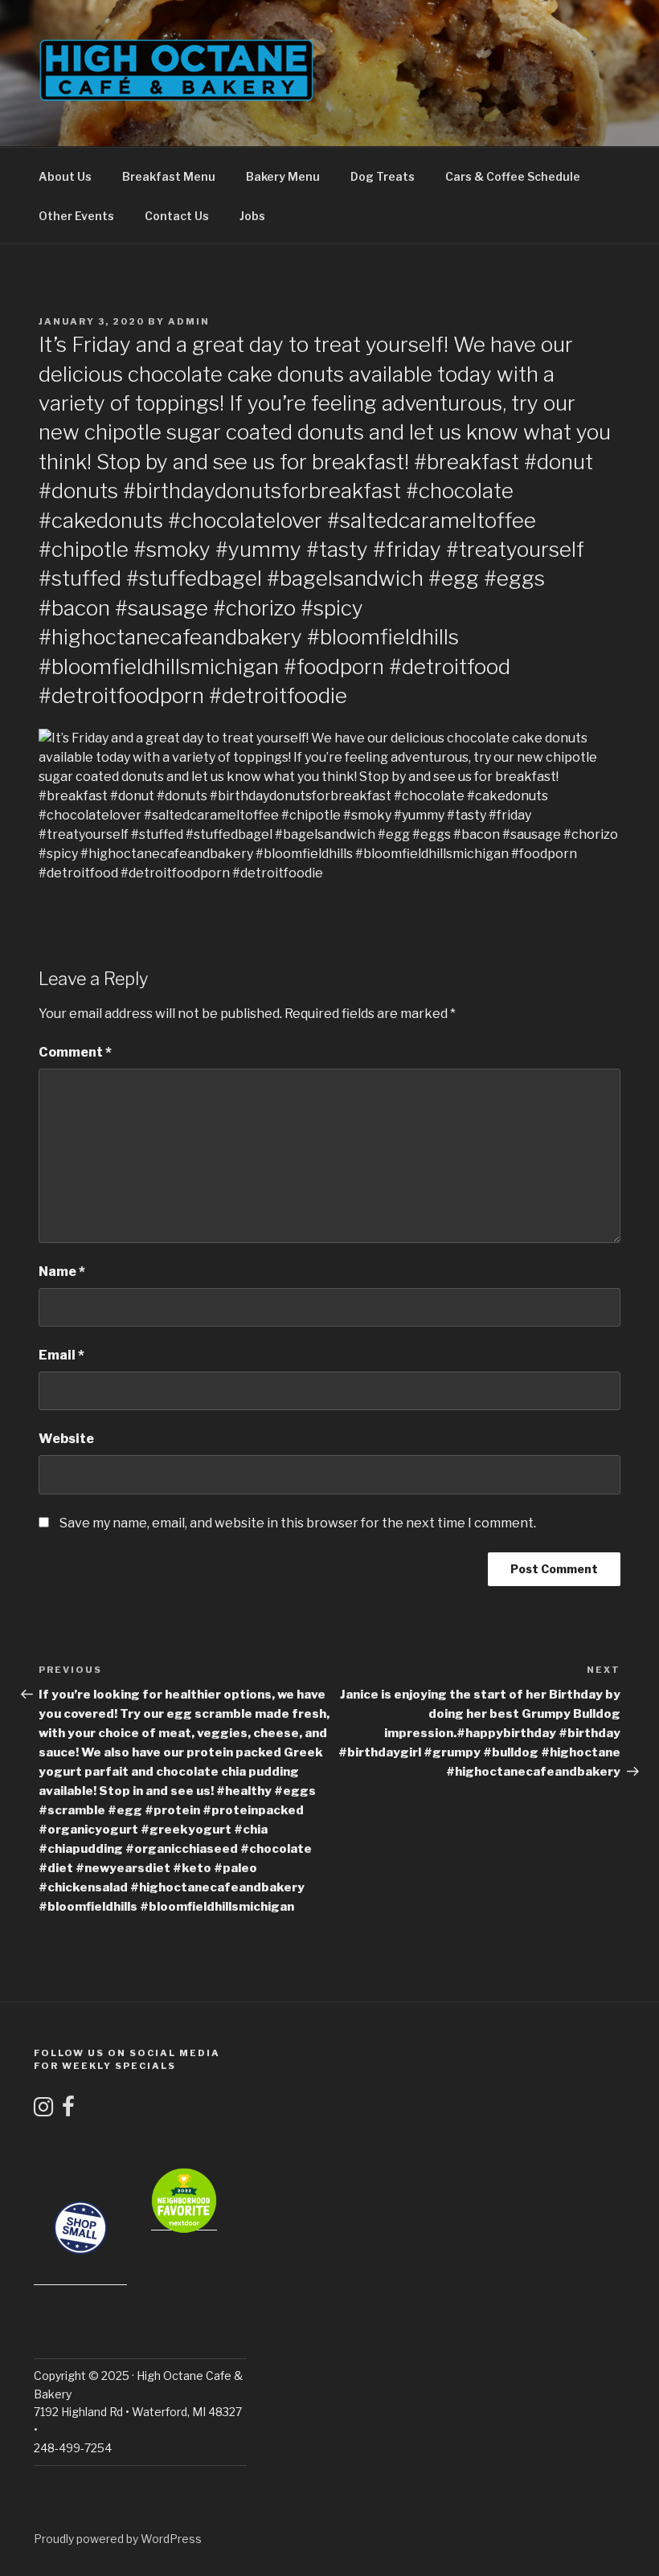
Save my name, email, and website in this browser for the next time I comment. (298, 1523)
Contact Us (177, 216)
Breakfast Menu (169, 176)
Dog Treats (383, 176)
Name (62, 1272)
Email (61, 1355)
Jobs (252, 216)
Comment (75, 1052)
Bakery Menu (283, 176)
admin (189, 321)
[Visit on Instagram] (43, 2110)
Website (66, 1439)
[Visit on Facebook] (68, 2110)
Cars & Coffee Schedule (513, 176)
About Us (65, 176)
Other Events (76, 216)
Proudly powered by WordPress (118, 2539)
